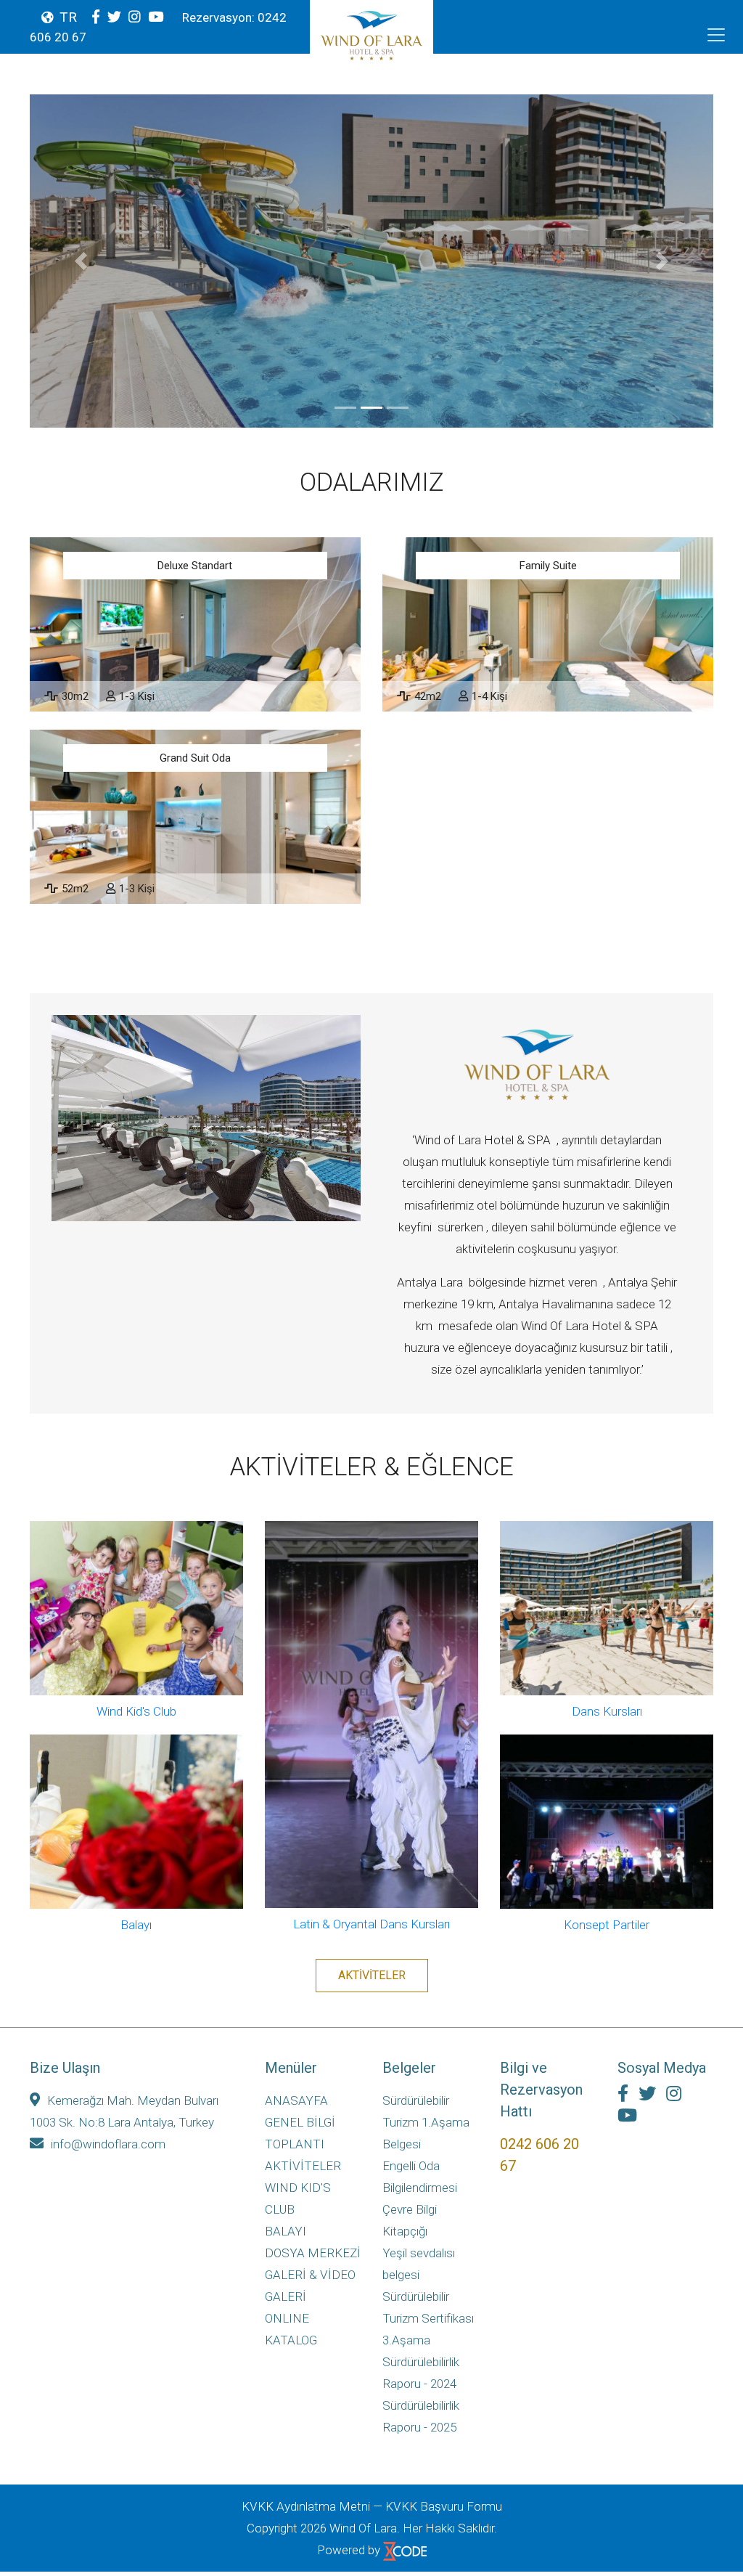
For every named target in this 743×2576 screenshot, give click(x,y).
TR (68, 17)
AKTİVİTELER (372, 1975)
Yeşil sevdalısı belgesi (419, 2264)
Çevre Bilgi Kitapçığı (410, 2220)
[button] (81, 261)
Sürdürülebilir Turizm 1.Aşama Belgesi (426, 2122)
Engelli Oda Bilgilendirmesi (420, 2177)
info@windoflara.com (108, 2144)
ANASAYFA (296, 2100)
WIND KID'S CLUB (298, 2198)
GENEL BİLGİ (300, 2122)
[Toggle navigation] (716, 35)
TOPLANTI (295, 2144)
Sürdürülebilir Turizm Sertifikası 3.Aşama (428, 2318)
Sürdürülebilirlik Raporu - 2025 (421, 2416)
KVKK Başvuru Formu (444, 2506)
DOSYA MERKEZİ (313, 2253)
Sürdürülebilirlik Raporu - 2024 (421, 2373)
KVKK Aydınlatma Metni (306, 2506)
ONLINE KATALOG (291, 2329)
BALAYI (286, 2231)
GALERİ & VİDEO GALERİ (310, 2286)
